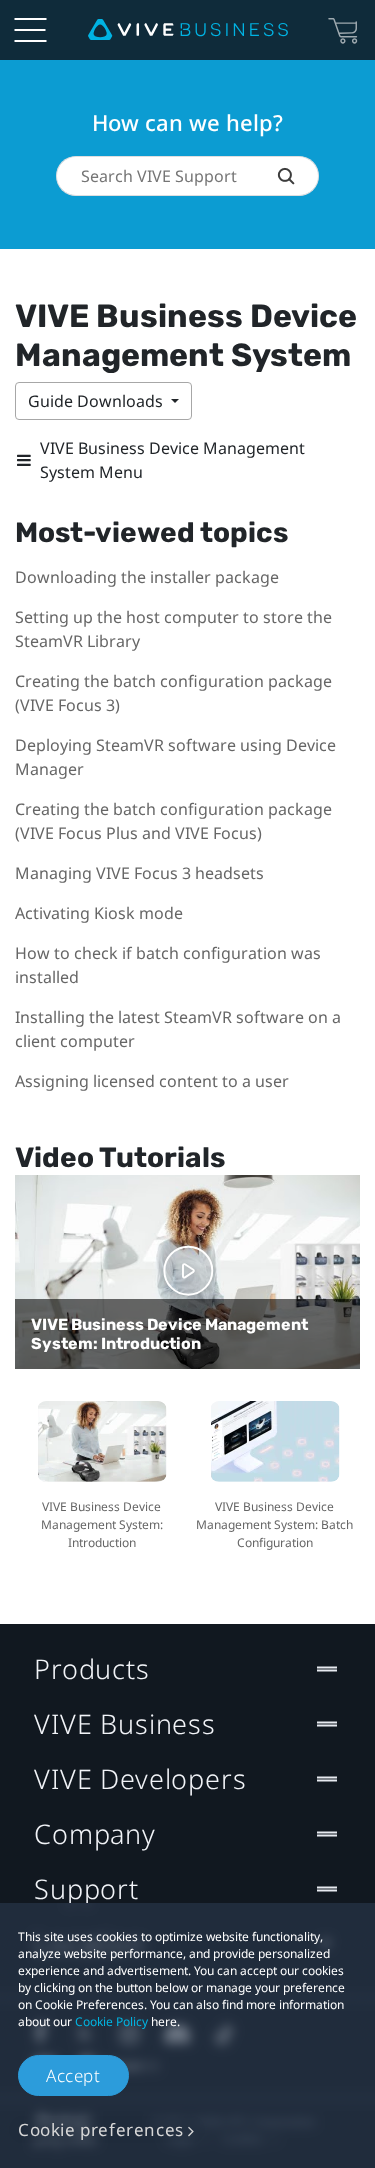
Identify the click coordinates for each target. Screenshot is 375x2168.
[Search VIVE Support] (298, 176)
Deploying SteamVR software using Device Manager (175, 757)
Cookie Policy (111, 2021)
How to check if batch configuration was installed (168, 965)
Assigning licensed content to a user (152, 1081)
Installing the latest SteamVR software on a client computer (178, 1029)
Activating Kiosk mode (99, 913)
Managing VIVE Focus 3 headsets (139, 873)
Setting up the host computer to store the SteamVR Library (173, 629)
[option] (101, 1472)
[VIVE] (188, 30)
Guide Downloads (97, 401)
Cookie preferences (101, 2129)
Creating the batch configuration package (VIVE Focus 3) (173, 693)
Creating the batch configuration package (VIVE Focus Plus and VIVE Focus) (173, 821)
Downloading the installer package (147, 577)
